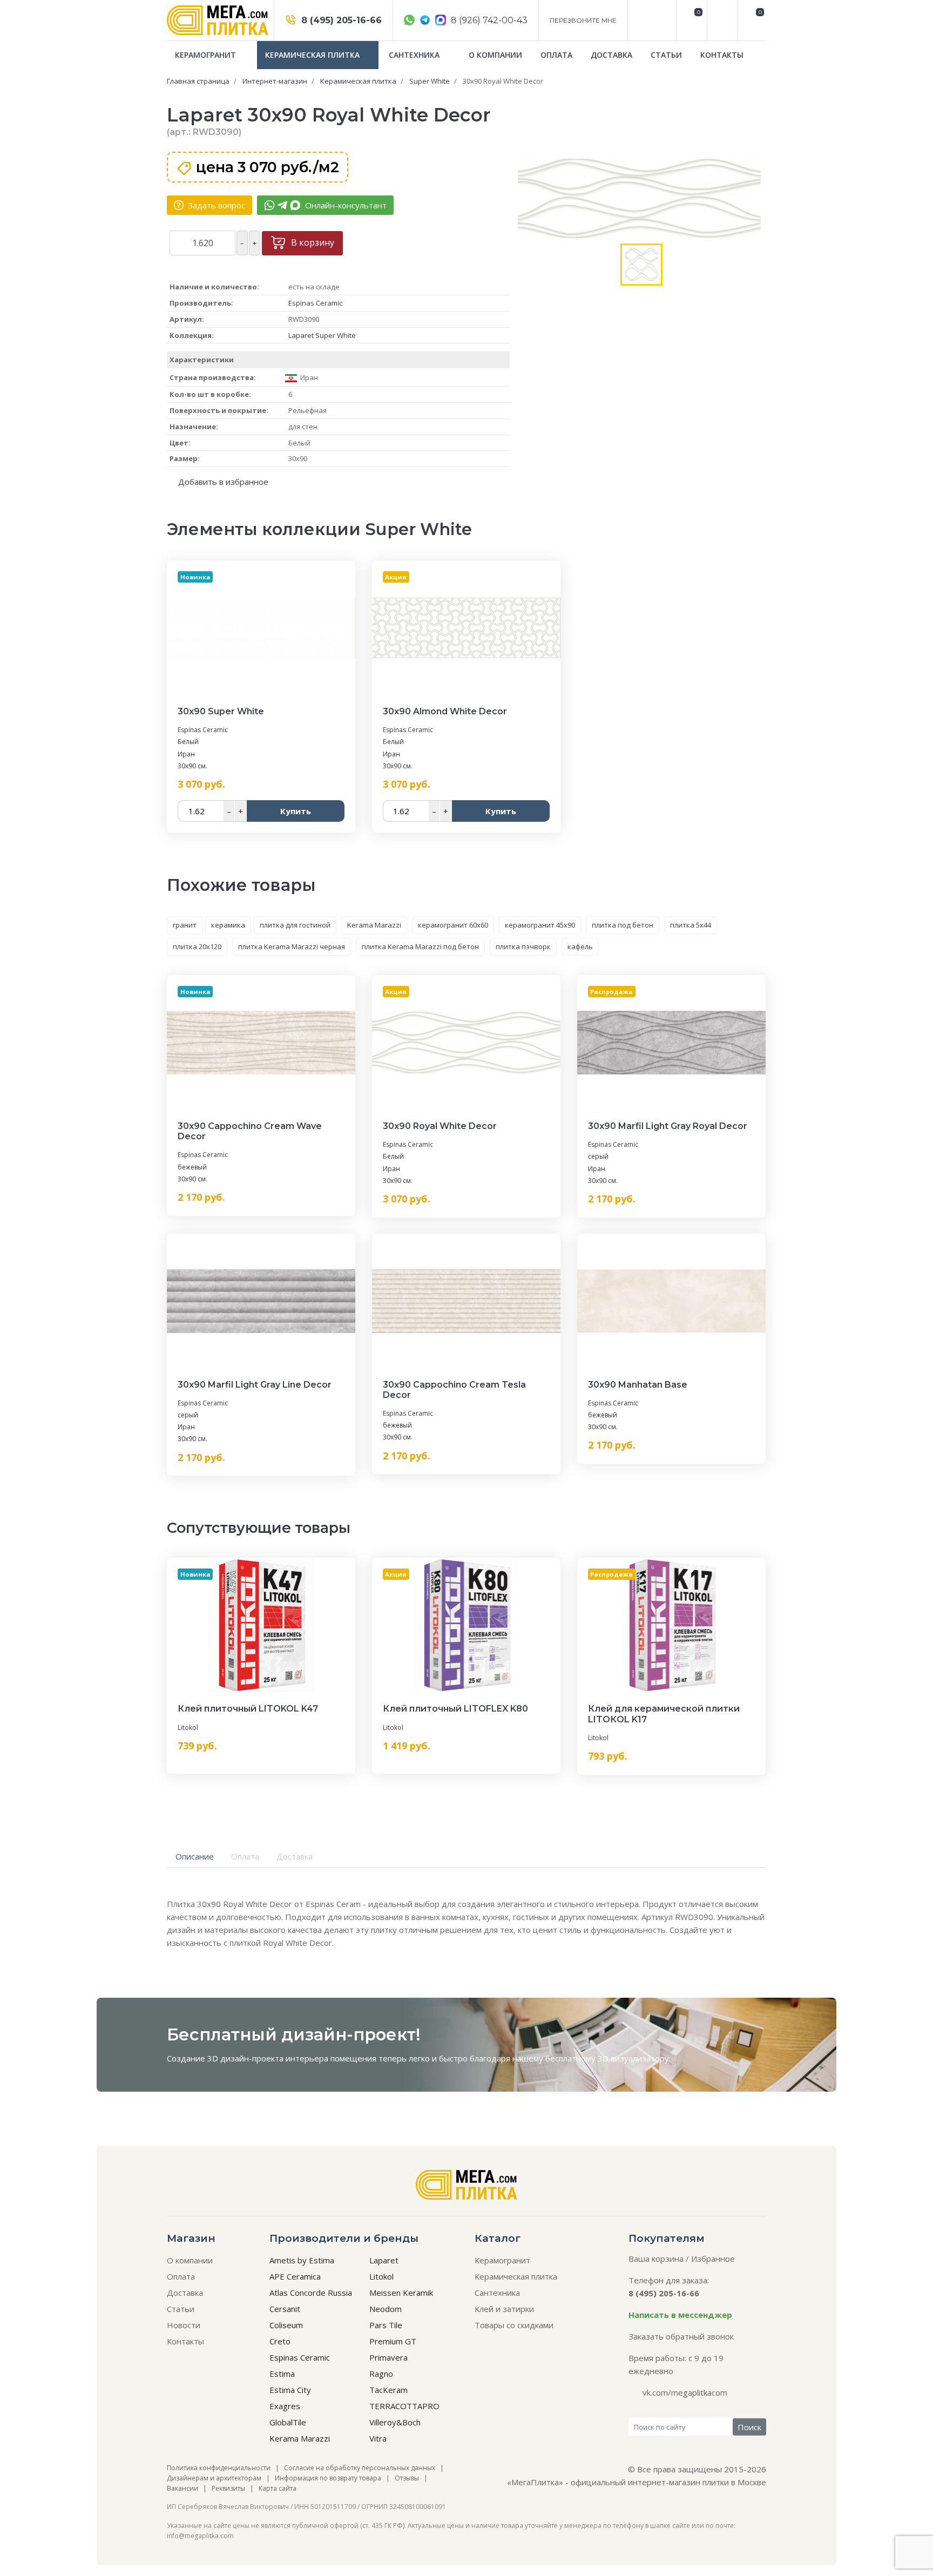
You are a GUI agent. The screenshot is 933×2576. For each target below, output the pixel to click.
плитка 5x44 (691, 925)
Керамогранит (207, 55)
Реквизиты (228, 2488)
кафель (580, 946)
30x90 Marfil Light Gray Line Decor (255, 1385)
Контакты (722, 55)
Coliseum (286, 2325)
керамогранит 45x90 (540, 925)
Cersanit (285, 2309)
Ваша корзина (656, 2259)
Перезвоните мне (583, 20)
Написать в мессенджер (680, 2315)
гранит (185, 925)
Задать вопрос (215, 205)
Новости (184, 2325)
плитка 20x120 (197, 946)
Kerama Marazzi (374, 925)
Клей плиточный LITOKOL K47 (248, 1709)
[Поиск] (721, 20)
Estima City (290, 2390)
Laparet (384, 2260)
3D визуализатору (633, 2058)
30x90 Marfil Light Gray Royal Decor (668, 1126)
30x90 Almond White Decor (445, 711)
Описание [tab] (195, 1856)
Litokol (188, 1728)
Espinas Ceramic (315, 303)
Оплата (556, 55)
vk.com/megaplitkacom (685, 2392)
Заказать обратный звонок (681, 2336)
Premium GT (393, 2341)
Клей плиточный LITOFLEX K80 (455, 1709)
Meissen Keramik (401, 2293)
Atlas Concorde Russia (311, 2293)
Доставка (611, 55)
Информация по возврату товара (328, 2478)
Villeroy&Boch (395, 2422)
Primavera (388, 2357)
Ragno (381, 2374)
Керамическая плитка (313, 55)
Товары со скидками (514, 2325)
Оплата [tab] (245, 1856)
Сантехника (415, 55)
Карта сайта (278, 2488)
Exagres (285, 2406)
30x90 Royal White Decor (440, 1126)
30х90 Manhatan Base (638, 1385)
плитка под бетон (623, 925)
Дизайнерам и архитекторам (214, 2478)
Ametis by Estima (302, 2260)
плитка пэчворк (523, 946)
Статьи (666, 55)
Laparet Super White (322, 335)
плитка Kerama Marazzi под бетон (420, 946)
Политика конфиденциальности (219, 2468)
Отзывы (407, 2478)
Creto (280, 2341)
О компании (495, 55)
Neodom (386, 2309)
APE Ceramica (295, 2276)
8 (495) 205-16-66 (340, 20)
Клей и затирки (504, 2309)
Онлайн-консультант (345, 205)
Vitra (378, 2438)
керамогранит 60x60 (453, 925)
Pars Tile (386, 2325)
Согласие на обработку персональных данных (360, 2468)
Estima (282, 2374)
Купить (296, 811)
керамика (228, 925)
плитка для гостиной (295, 925)
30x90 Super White (221, 711)
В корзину (312, 242)
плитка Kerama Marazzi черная (292, 946)
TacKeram (388, 2390)
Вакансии (182, 2488)
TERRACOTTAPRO (404, 2406)
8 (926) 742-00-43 (488, 20)
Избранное (713, 2259)
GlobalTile (288, 2422)
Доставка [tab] (295, 1856)
